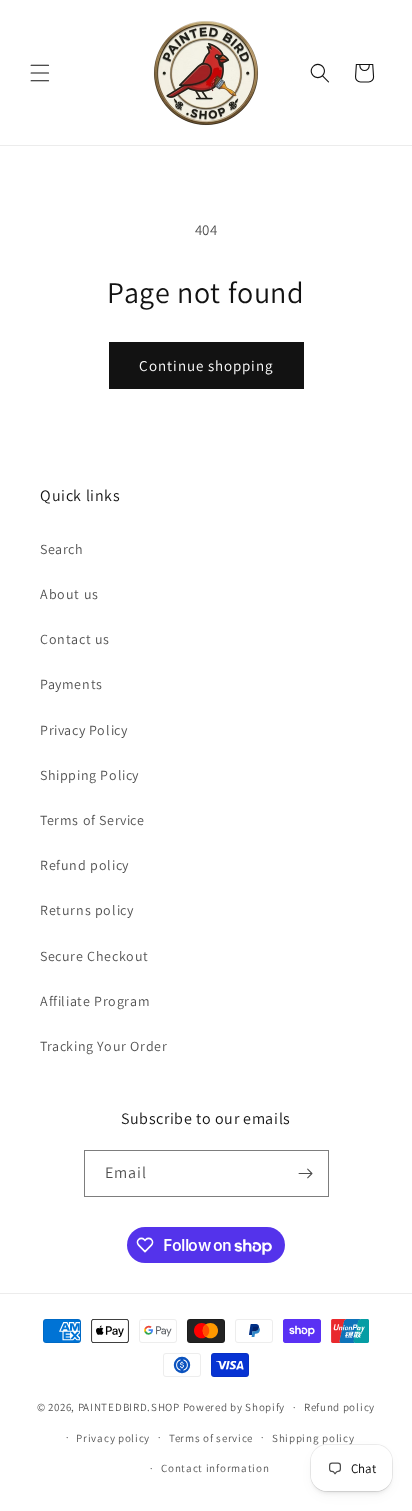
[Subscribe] (306, 1173)
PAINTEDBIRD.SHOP (129, 1407)
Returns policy (86, 910)
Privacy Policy (83, 730)
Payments (71, 684)
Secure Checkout (94, 956)
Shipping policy (313, 1438)
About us (69, 594)
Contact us (75, 639)
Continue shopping (206, 365)
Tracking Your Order (103, 1046)
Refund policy (84, 865)
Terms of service (211, 1438)
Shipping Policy (89, 775)
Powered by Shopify (234, 1407)
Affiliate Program (95, 1001)
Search (62, 549)
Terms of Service (92, 820)
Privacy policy (113, 1438)
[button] (40, 73)
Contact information (215, 1468)
